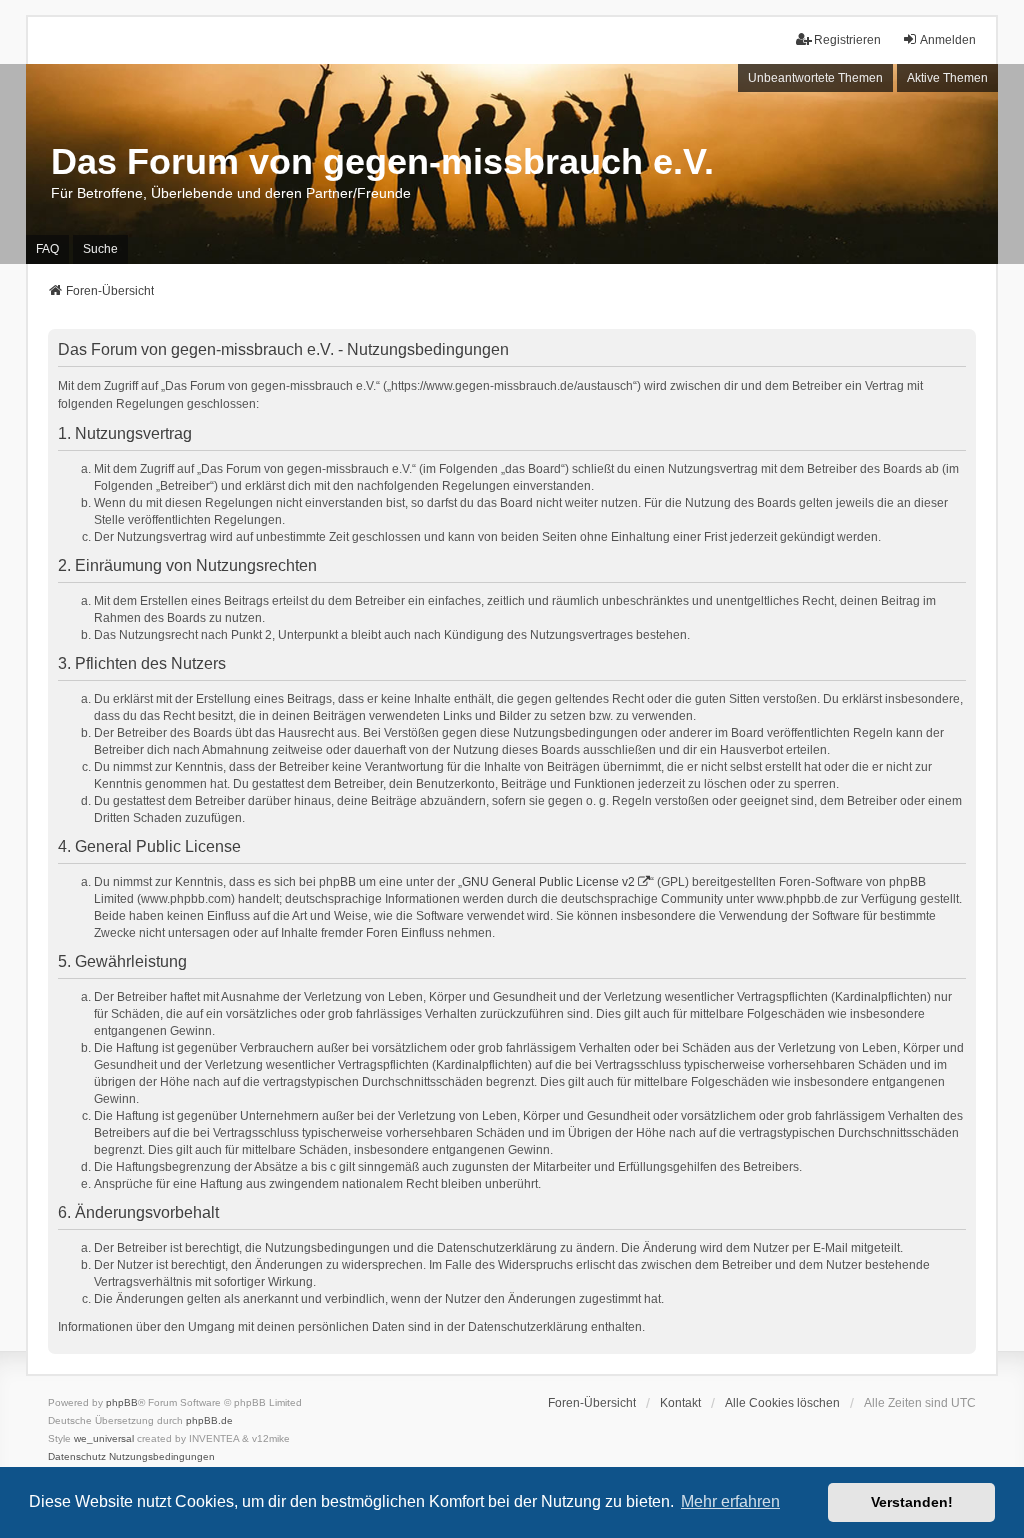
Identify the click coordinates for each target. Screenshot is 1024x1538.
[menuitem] (77, 1457)
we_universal (104, 1438)
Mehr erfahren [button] (730, 1501)
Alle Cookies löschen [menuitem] (782, 1403)
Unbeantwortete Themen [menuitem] (815, 78)
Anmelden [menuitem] (948, 40)
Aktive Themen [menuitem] (947, 78)
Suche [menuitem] (100, 249)
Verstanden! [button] (912, 1502)
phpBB (122, 1402)
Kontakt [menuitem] (680, 1403)
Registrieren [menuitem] (847, 40)
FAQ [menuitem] (47, 249)
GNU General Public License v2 (548, 882)
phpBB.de (209, 1420)
